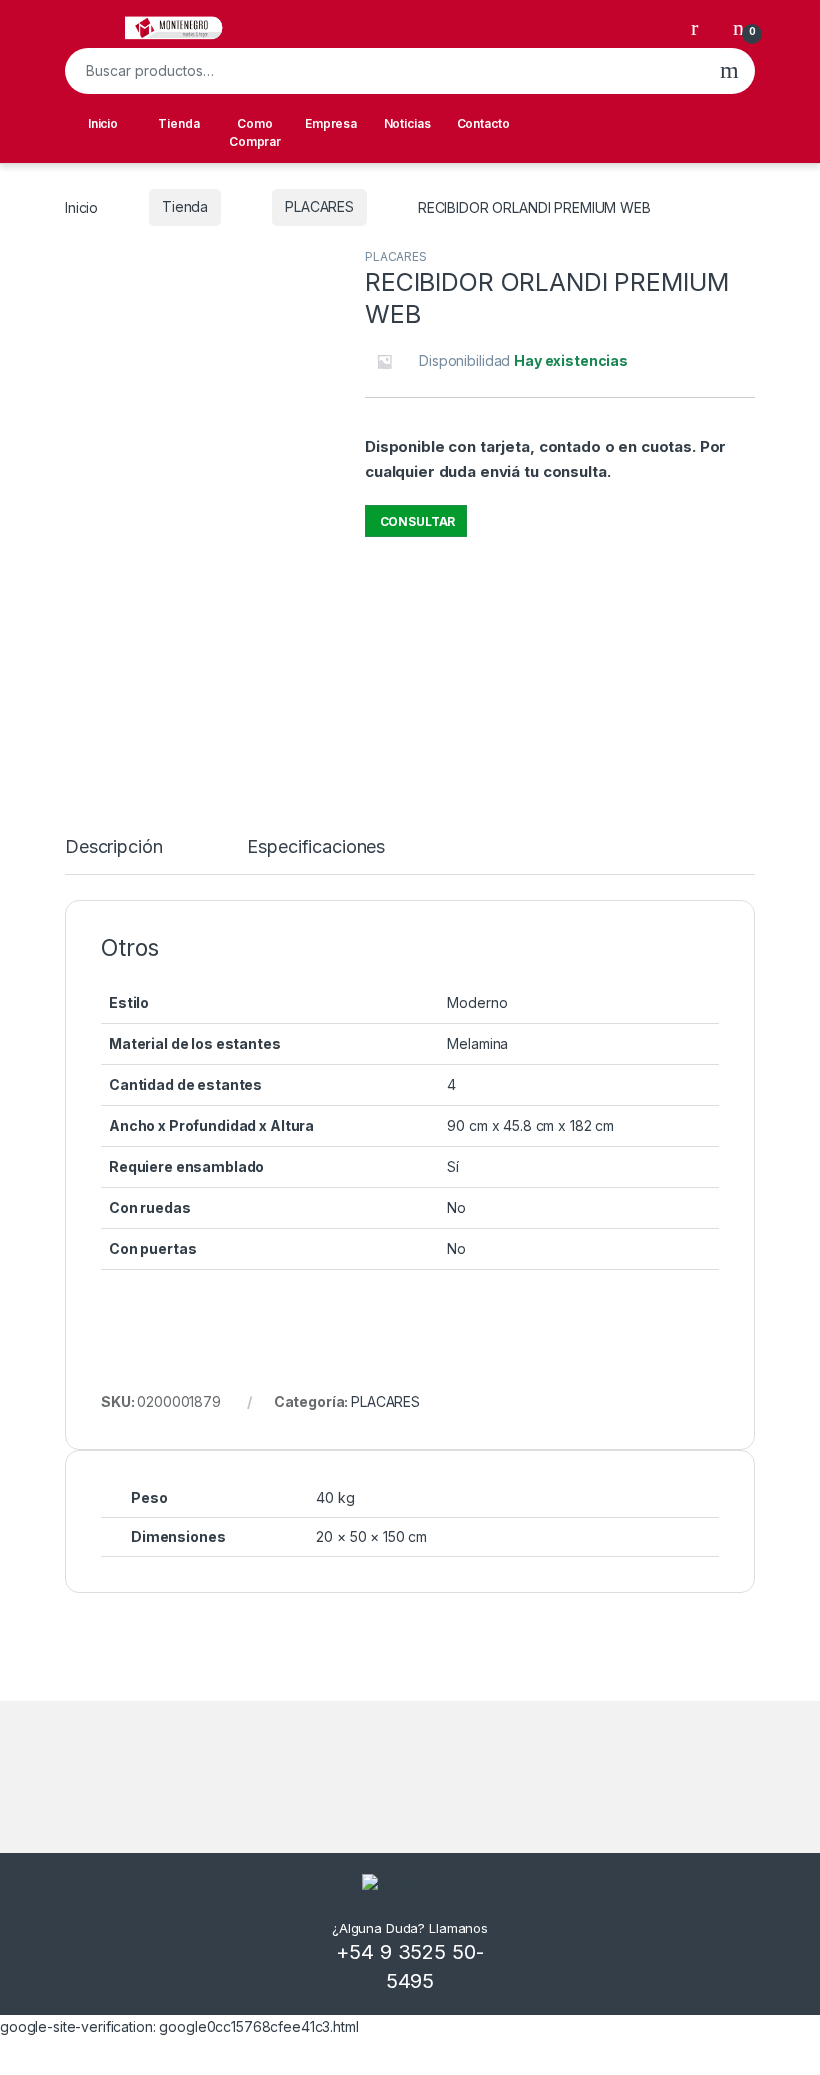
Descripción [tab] (113, 847)
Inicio (103, 123)
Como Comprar (255, 132)
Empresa (331, 123)
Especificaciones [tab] (316, 847)
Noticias (407, 123)
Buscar (729, 71)
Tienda (178, 123)
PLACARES (319, 206)
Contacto (483, 123)
